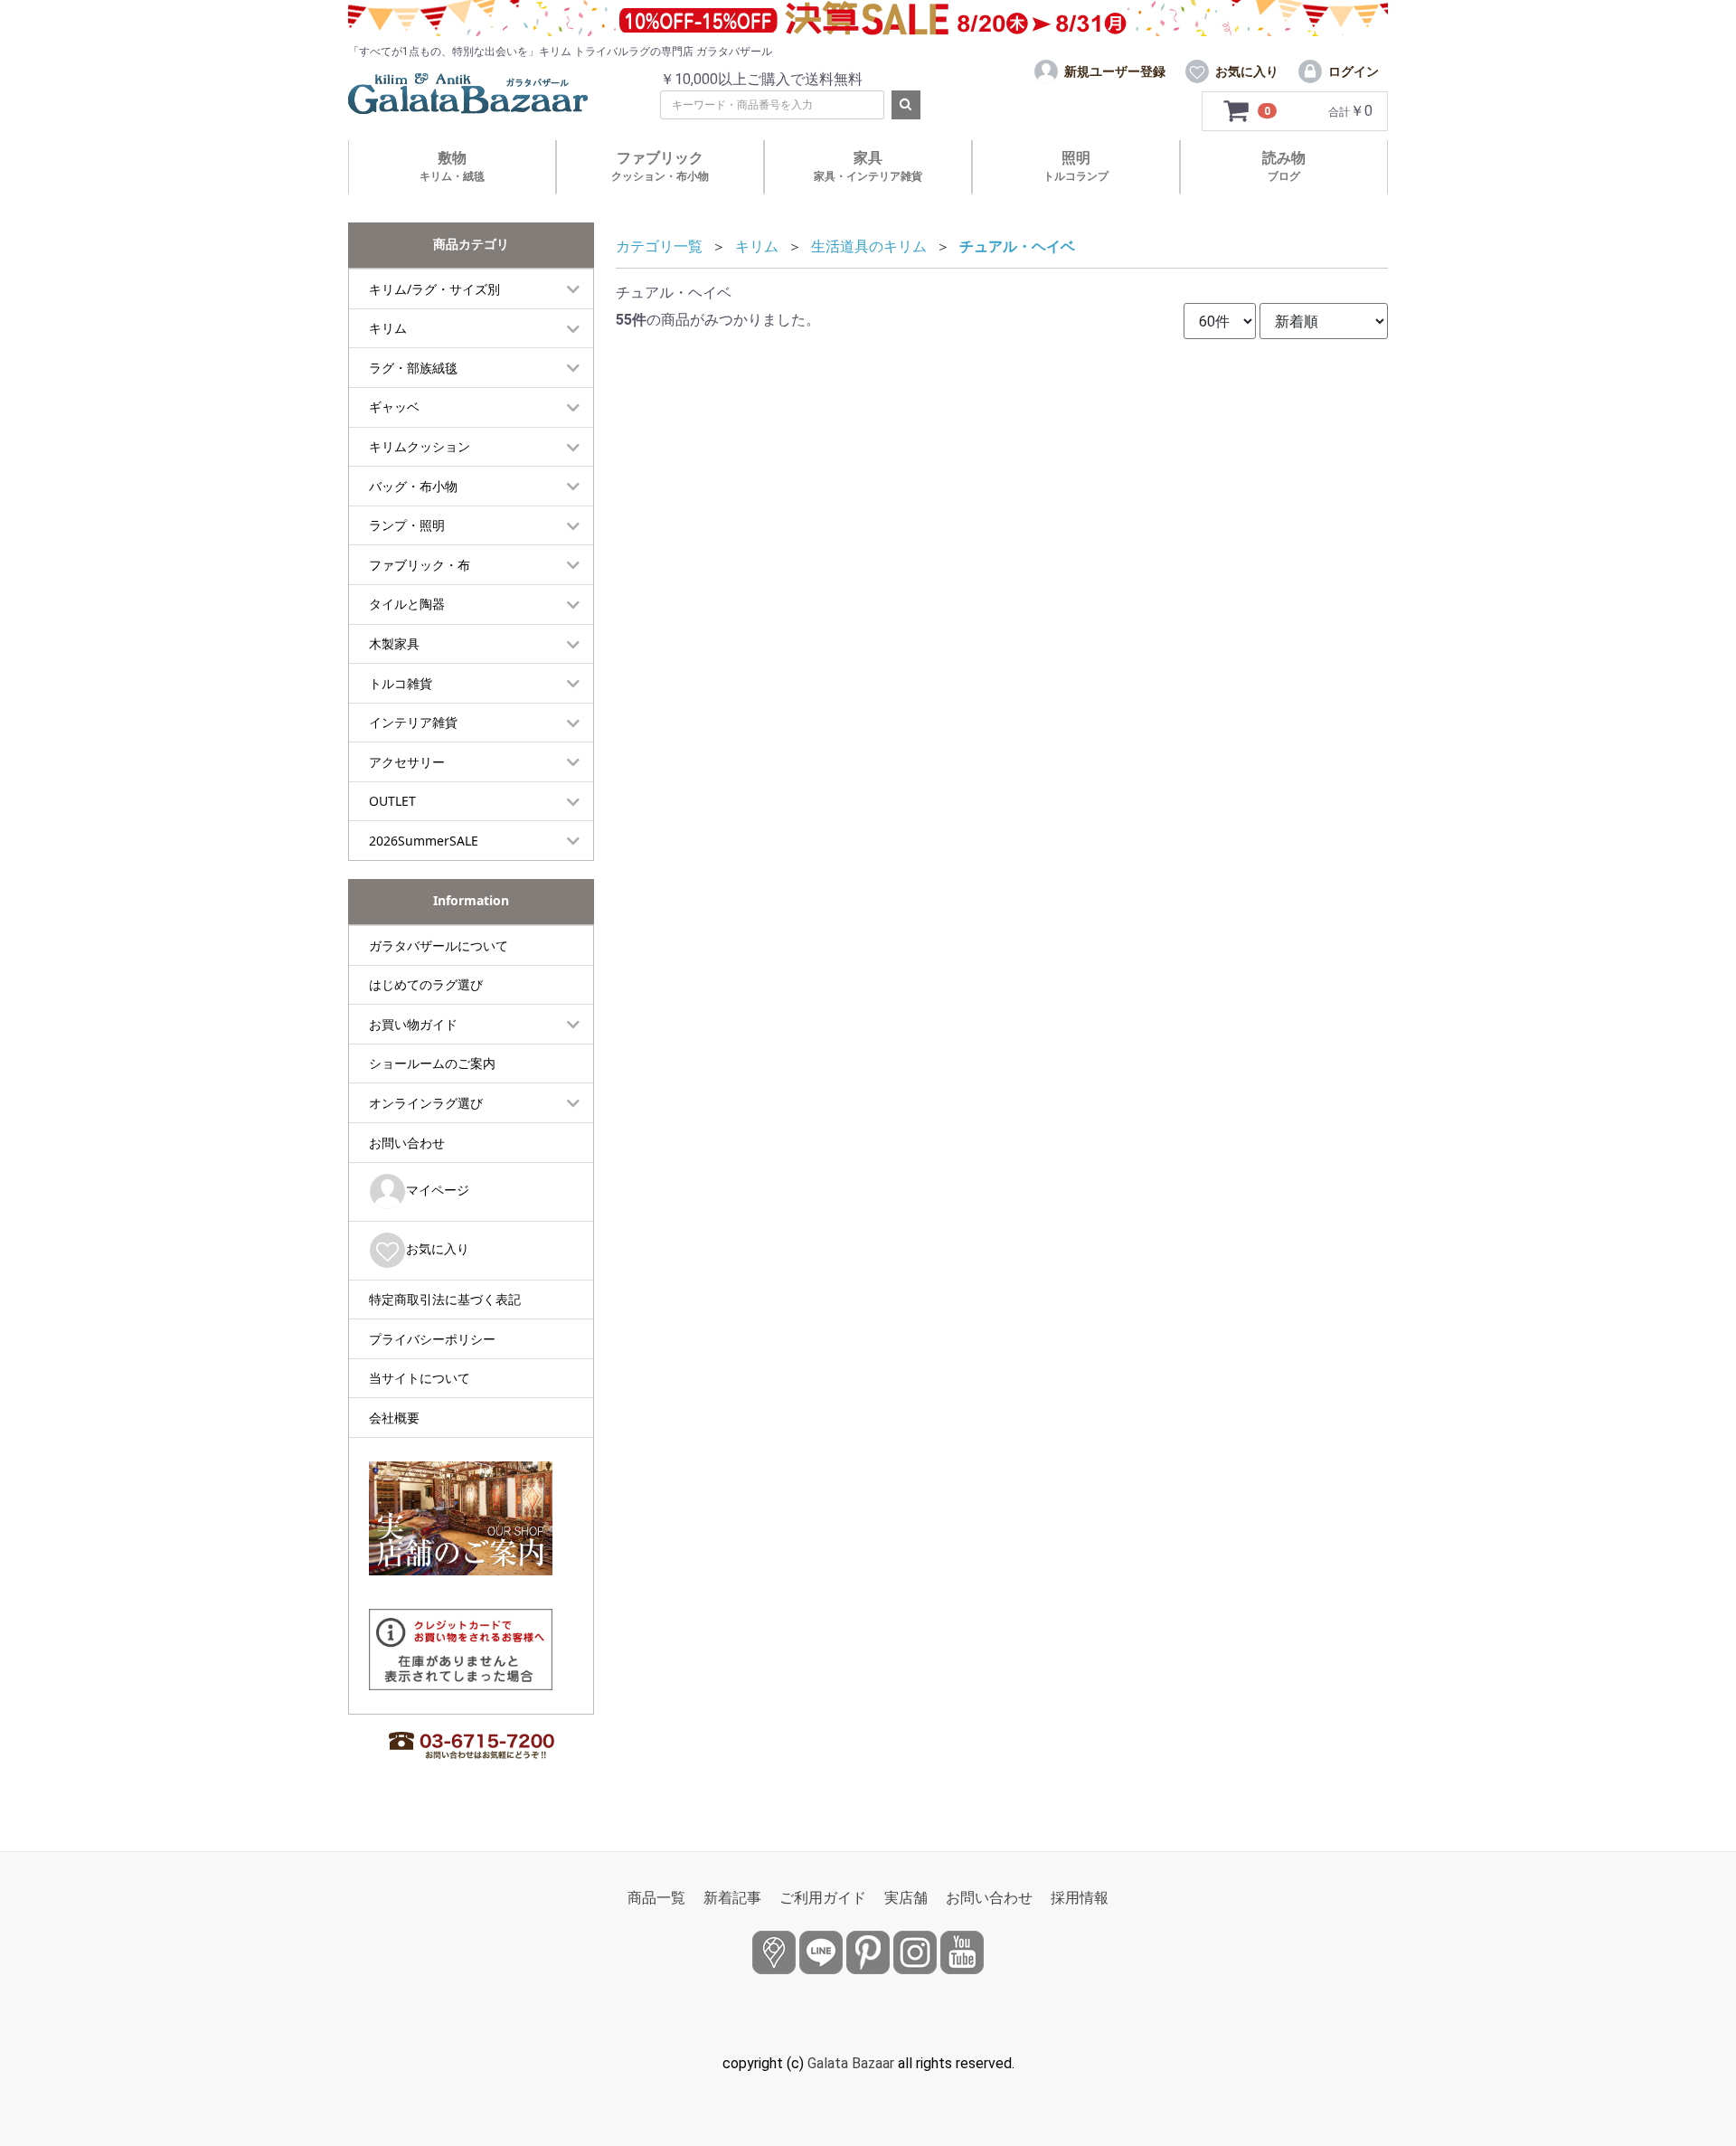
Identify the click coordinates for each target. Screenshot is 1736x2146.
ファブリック (660, 166)
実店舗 (906, 1898)
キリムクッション (420, 446)
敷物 (452, 166)
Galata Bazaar (851, 2063)
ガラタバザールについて (439, 945)
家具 (868, 166)
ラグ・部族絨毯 (413, 368)
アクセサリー (407, 762)
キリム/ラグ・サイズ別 (434, 289)
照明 (1076, 166)
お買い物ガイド (413, 1024)
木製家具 (394, 643)
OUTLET (392, 801)
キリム (388, 328)
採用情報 (1080, 1898)
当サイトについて (420, 1378)
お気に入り (438, 1248)
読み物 (1284, 166)
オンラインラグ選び (426, 1103)
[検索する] (906, 105)
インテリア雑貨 (413, 722)
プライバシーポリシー (432, 1339)
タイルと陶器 (407, 604)
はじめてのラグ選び (426, 984)
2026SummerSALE (424, 841)
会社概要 (394, 1418)
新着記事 (732, 1898)
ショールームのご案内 (432, 1063)
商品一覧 (656, 1898)
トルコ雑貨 (401, 683)
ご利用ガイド (823, 1898)
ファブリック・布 (420, 565)
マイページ (438, 1190)
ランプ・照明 (407, 525)
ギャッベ (394, 407)
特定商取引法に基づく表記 (445, 1299)
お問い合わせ (407, 1143)
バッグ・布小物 (413, 486)
